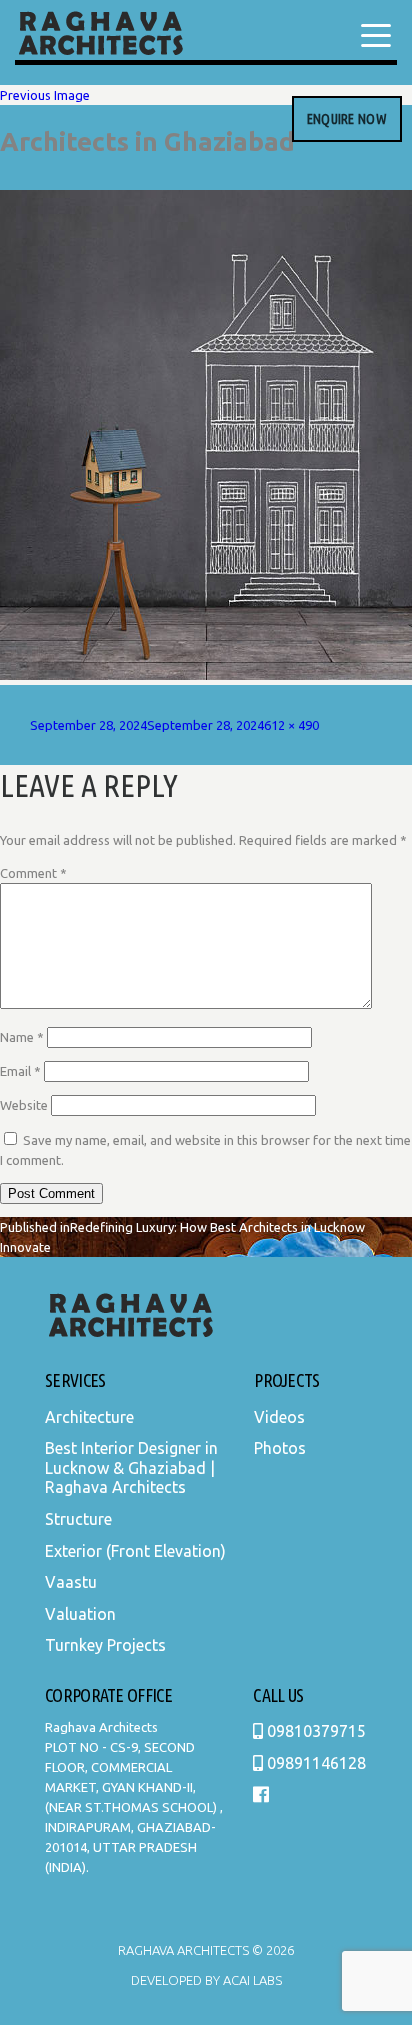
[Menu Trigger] (376, 35)
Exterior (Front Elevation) (135, 1551)
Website (24, 1105)
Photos (280, 1448)
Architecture (89, 1417)
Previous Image (45, 95)
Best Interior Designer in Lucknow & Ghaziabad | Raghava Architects (131, 1467)
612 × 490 (291, 725)
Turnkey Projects (105, 1645)
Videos (279, 1417)
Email (20, 1071)
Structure (78, 1519)
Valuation (80, 1614)
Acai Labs (251, 1980)
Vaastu (71, 1582)
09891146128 (314, 1763)
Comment (33, 873)
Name (22, 1037)
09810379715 (314, 1731)
